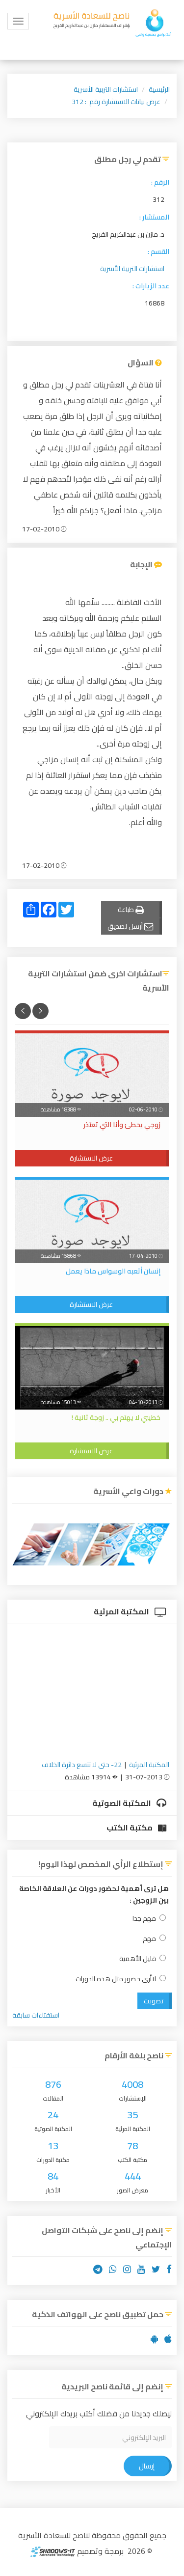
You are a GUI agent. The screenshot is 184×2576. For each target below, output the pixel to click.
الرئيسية (159, 89)
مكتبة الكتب (130, 1828)
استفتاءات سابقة (36, 2015)
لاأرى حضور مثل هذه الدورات (116, 1979)
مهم (149, 1939)
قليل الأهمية (138, 1959)
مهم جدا (144, 1919)
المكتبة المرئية (122, 1611)
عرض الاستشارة (91, 1158)
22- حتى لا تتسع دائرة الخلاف (82, 1765)
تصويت (154, 2001)
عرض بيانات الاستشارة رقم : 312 (116, 102)
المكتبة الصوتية (122, 1803)
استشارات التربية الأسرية (106, 89)
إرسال (147, 2466)
